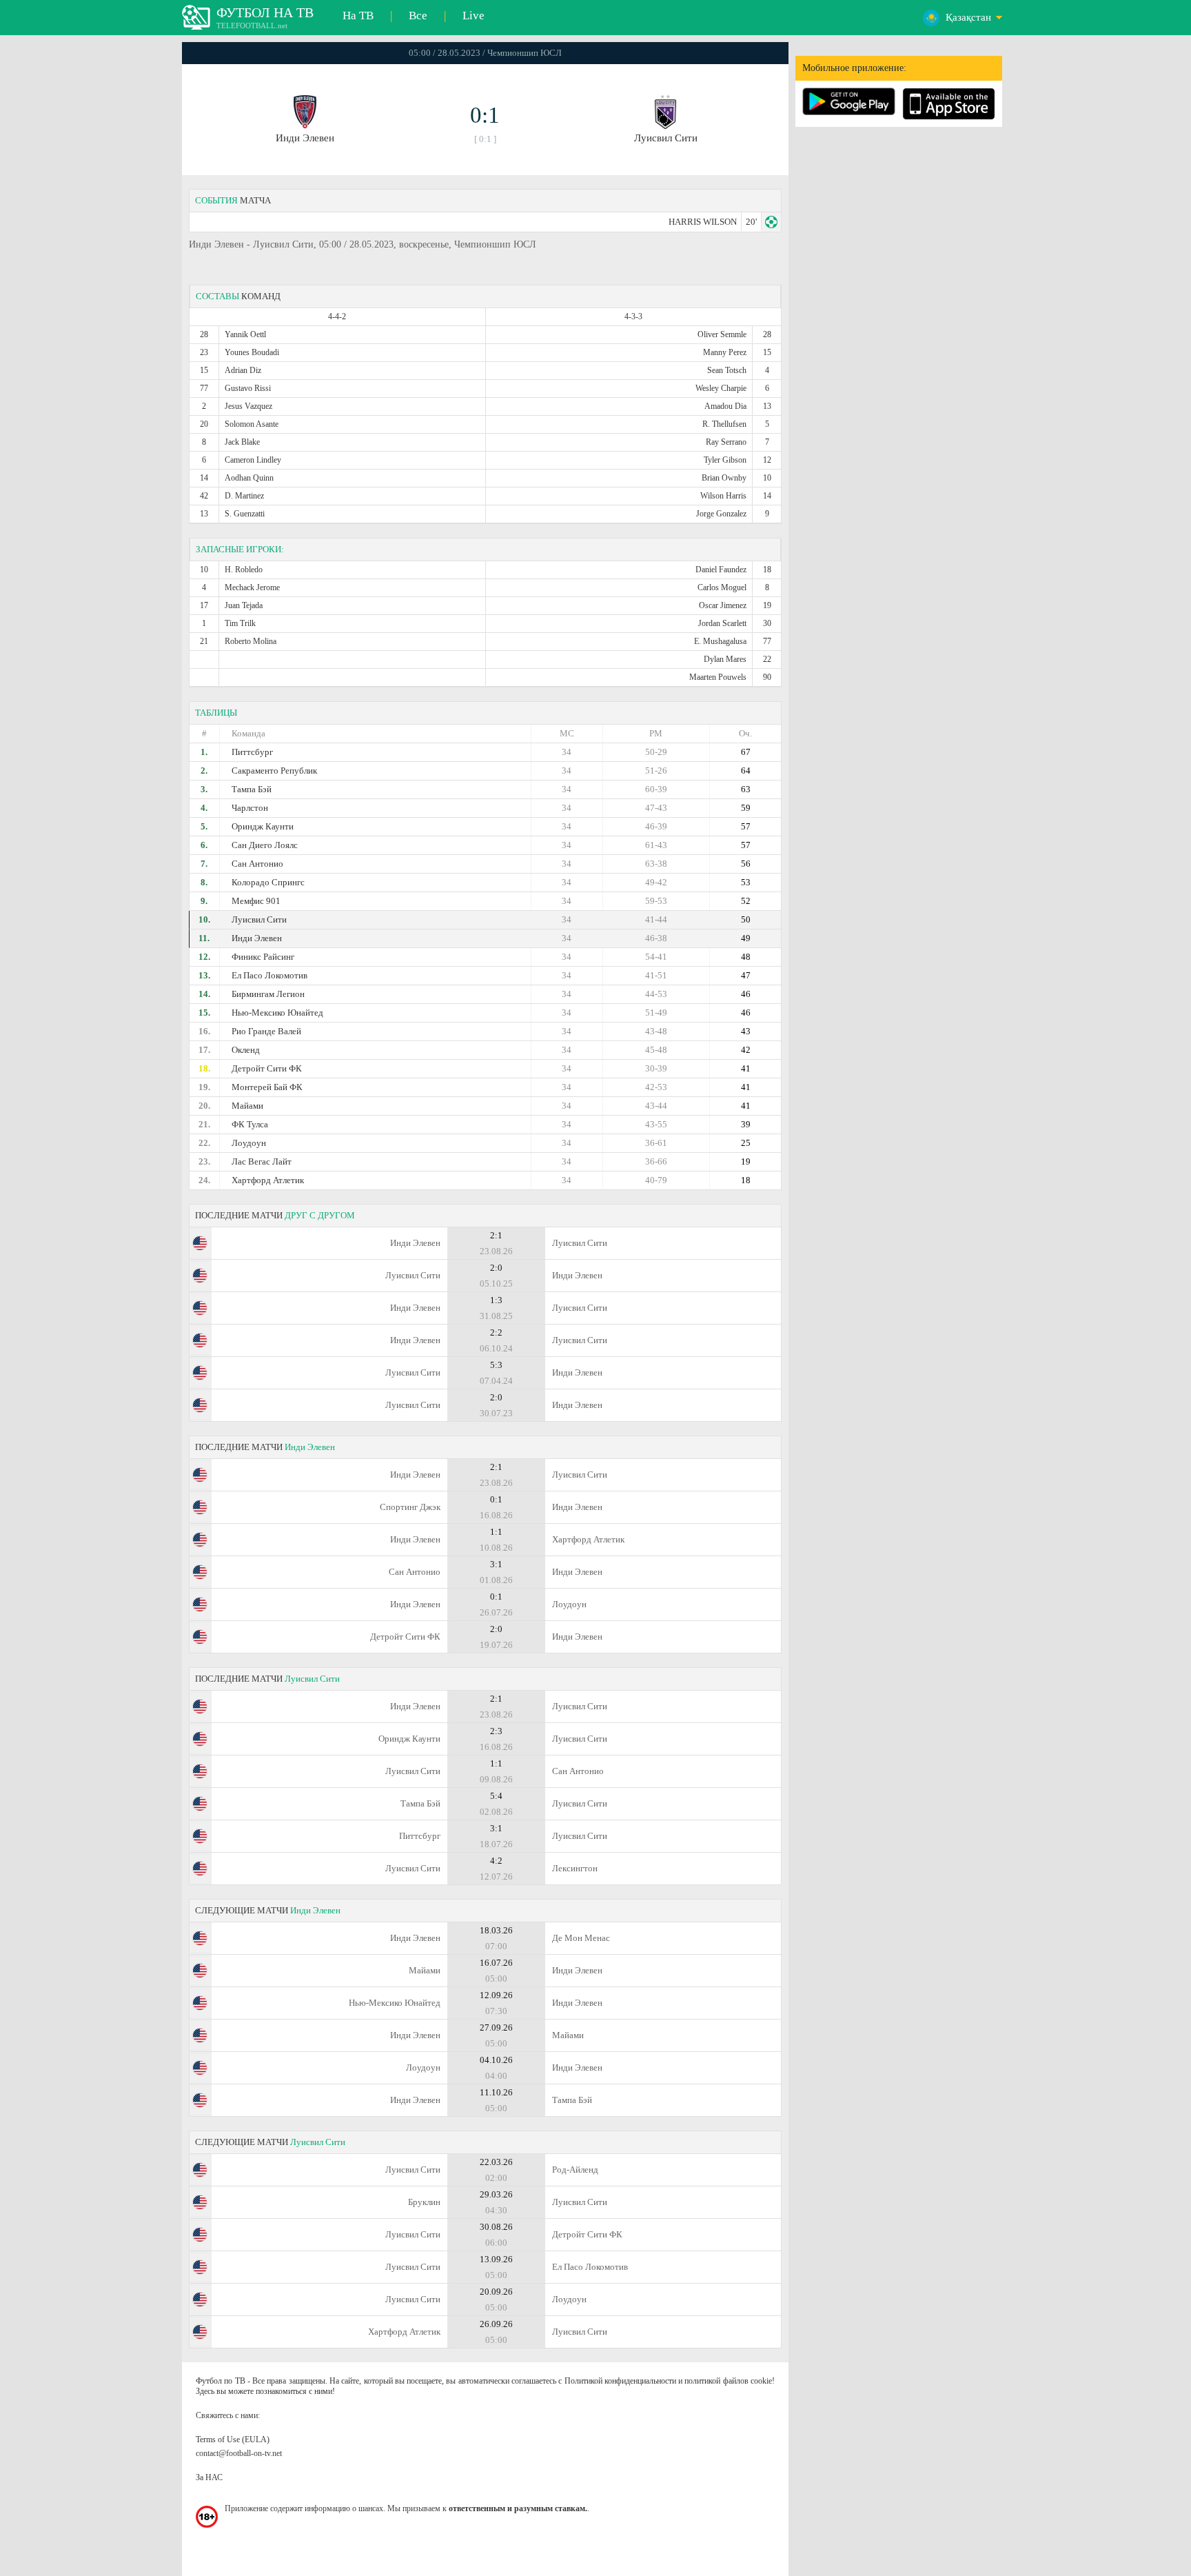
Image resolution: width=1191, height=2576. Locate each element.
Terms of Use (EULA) (233, 2439)
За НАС (209, 2477)
